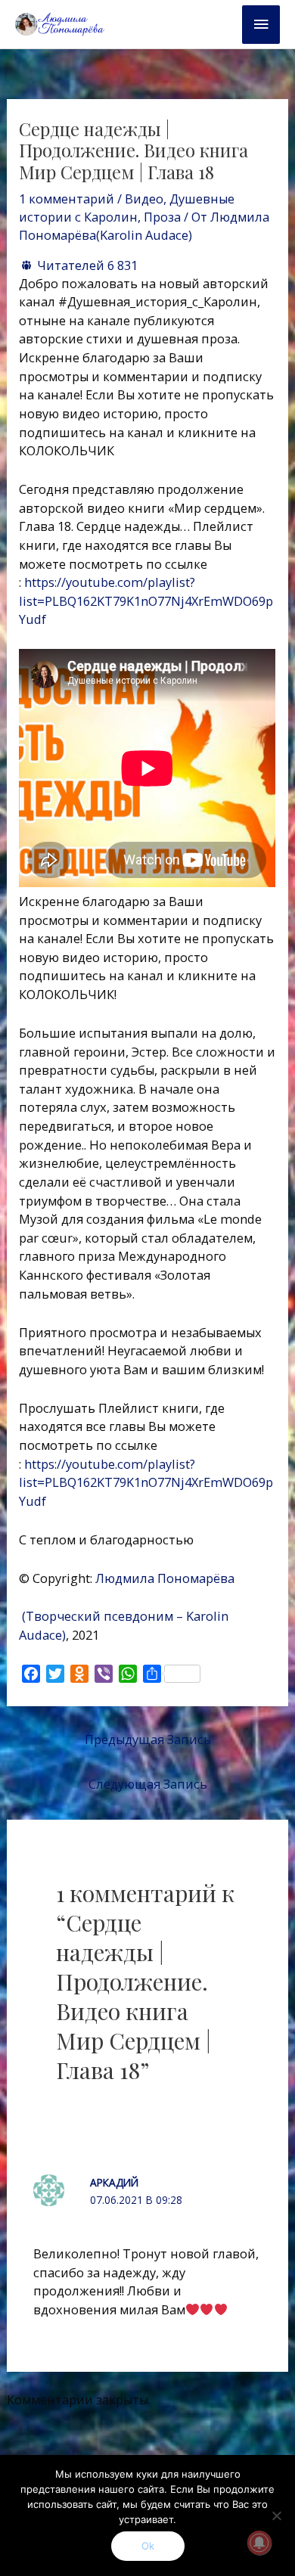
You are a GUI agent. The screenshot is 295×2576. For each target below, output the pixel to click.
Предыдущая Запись (148, 1739)
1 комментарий (67, 199)
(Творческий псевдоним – (101, 1616)
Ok (148, 2546)
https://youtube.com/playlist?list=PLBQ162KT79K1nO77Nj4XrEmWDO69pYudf (146, 601)
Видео (144, 199)
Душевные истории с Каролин (127, 208)
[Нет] (276, 2515)
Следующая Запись (148, 1784)
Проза (162, 217)
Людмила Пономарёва (166, 1578)
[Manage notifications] (259, 2543)
